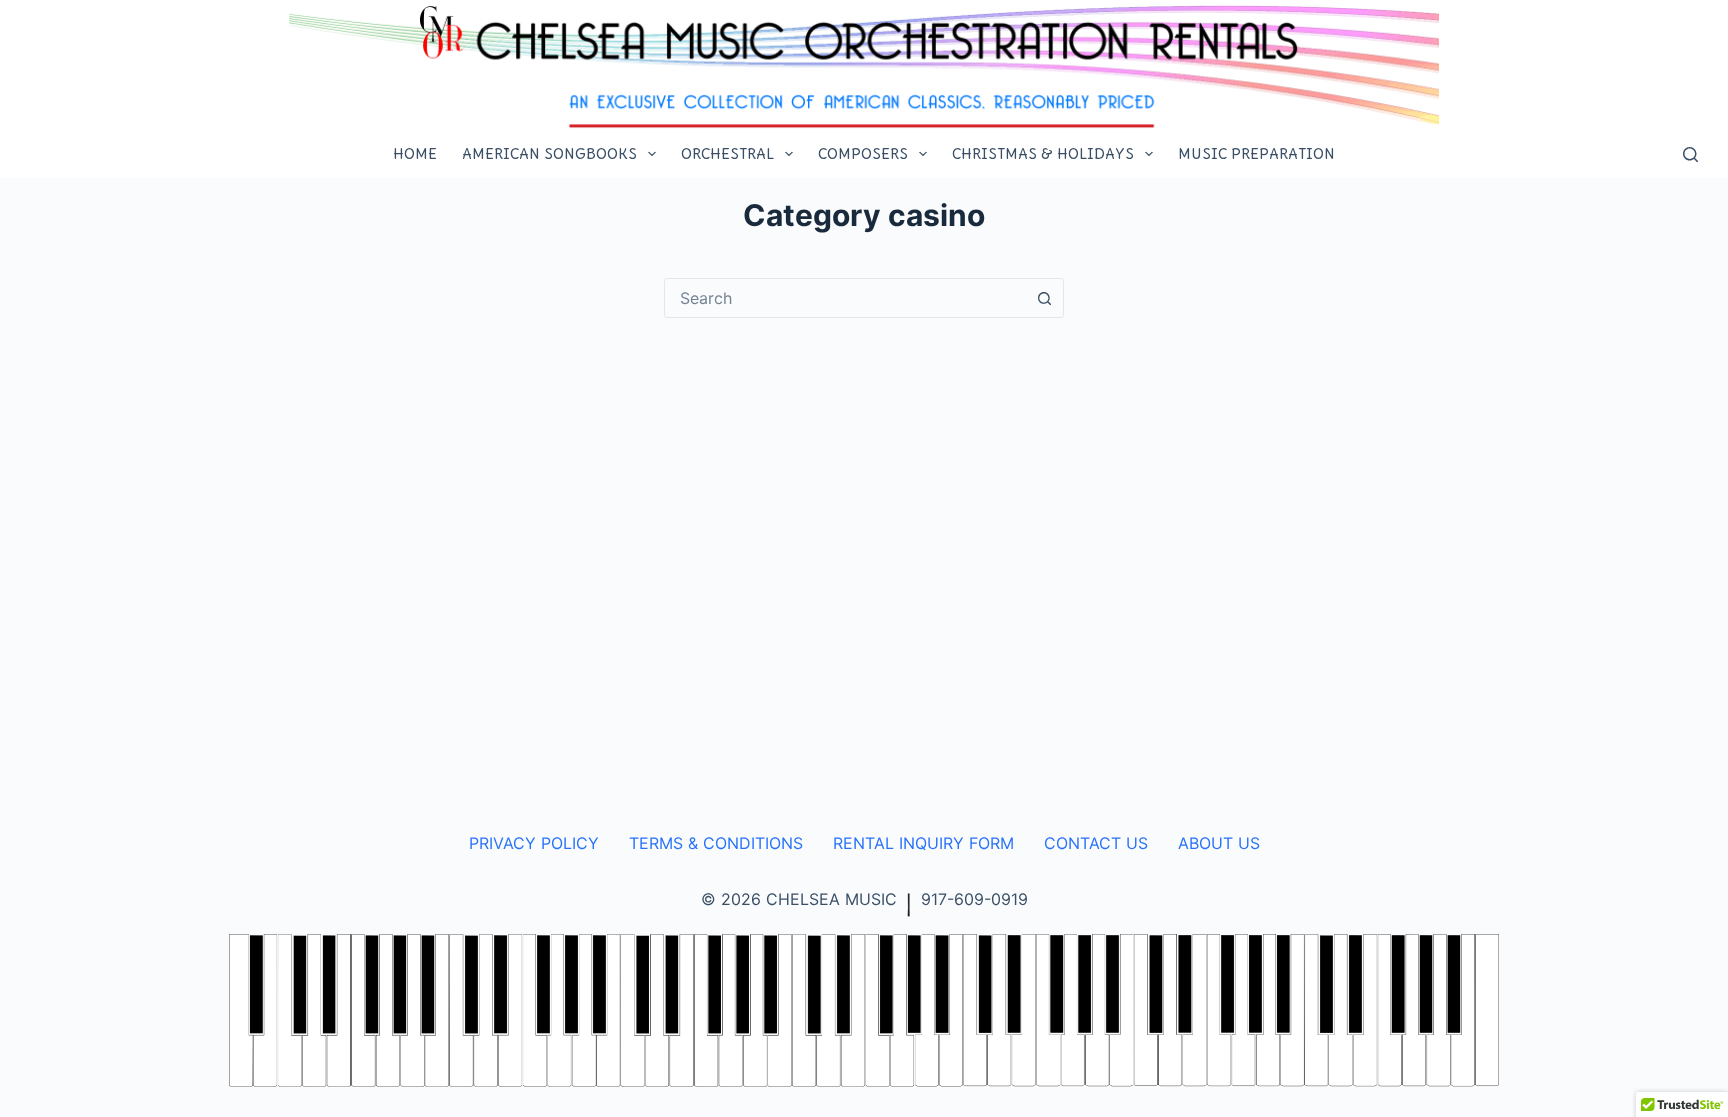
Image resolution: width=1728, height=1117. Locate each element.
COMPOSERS (863, 153)
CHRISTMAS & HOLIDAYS (1043, 153)
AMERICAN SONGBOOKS (549, 153)
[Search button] (1044, 298)
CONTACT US (1096, 843)
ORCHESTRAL (727, 153)
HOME (415, 153)
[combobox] (845, 298)
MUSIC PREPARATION (1256, 153)
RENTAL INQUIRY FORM (923, 843)
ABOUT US (1219, 843)
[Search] (1690, 154)
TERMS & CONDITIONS (716, 843)
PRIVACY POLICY (534, 843)
